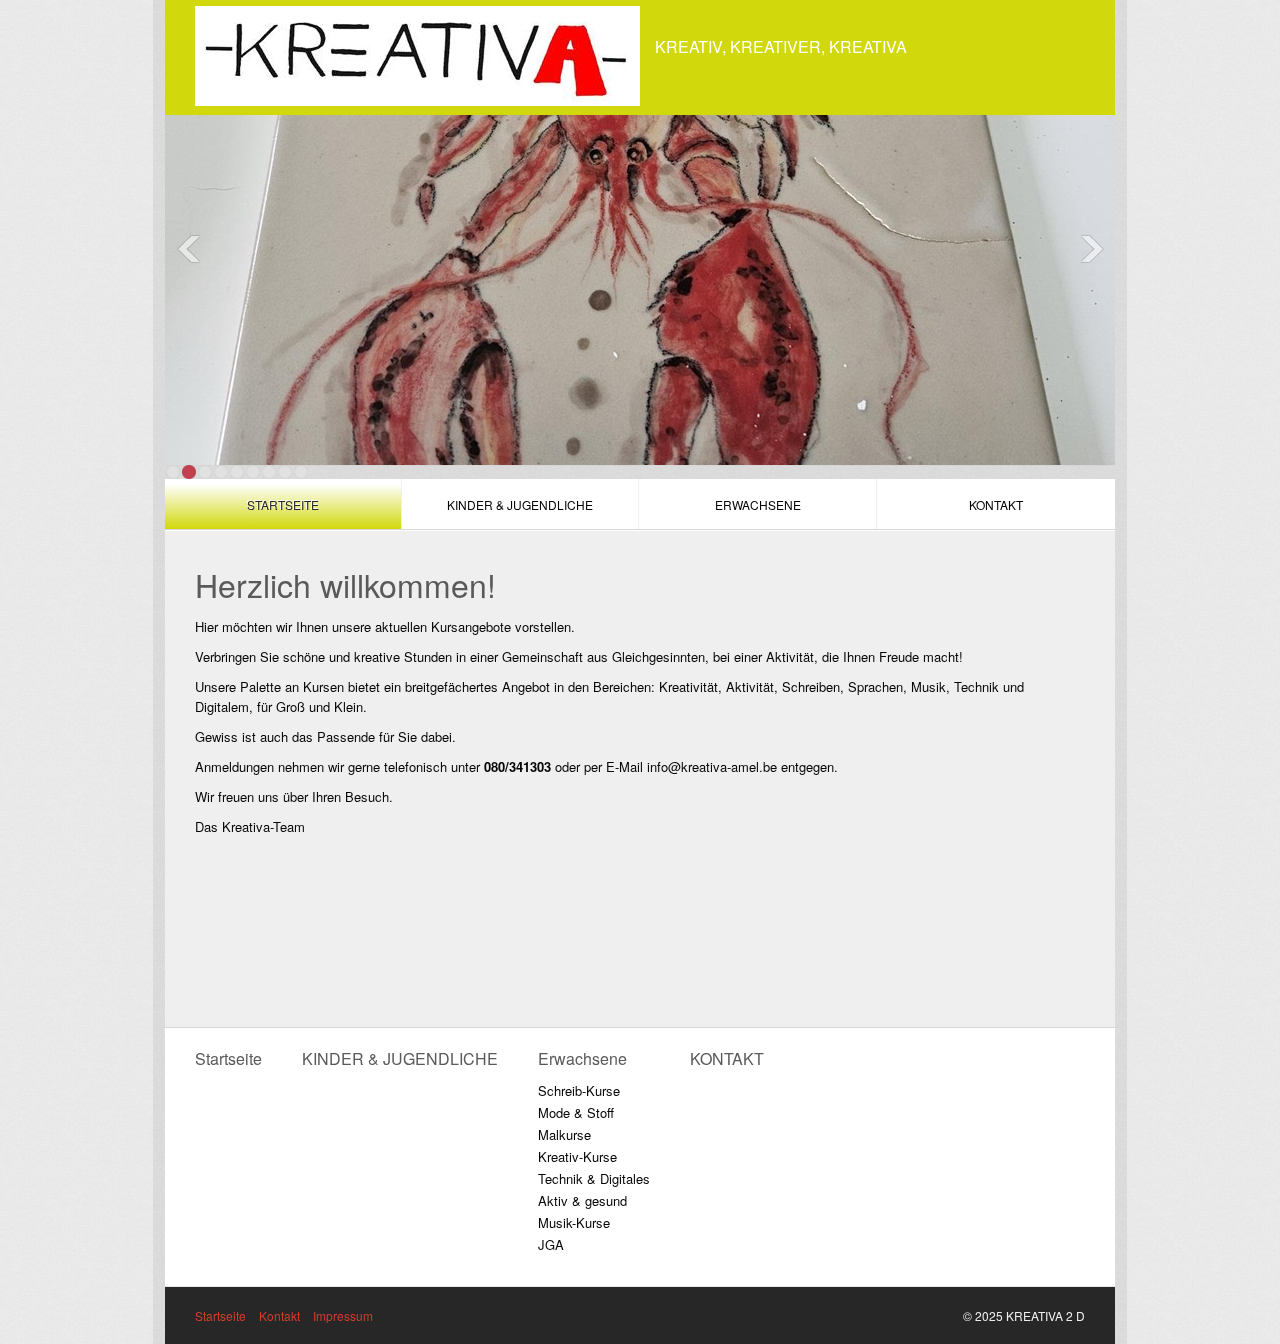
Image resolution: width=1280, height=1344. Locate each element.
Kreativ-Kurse (577, 1156)
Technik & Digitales (594, 1178)
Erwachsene (758, 504)
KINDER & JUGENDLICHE (520, 504)
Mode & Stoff (576, 1112)
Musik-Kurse (574, 1222)
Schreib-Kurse (579, 1090)
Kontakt (279, 1315)
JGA (551, 1244)
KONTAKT (996, 504)
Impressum (343, 1315)
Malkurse (564, 1134)
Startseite (283, 504)
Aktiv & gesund (582, 1200)
